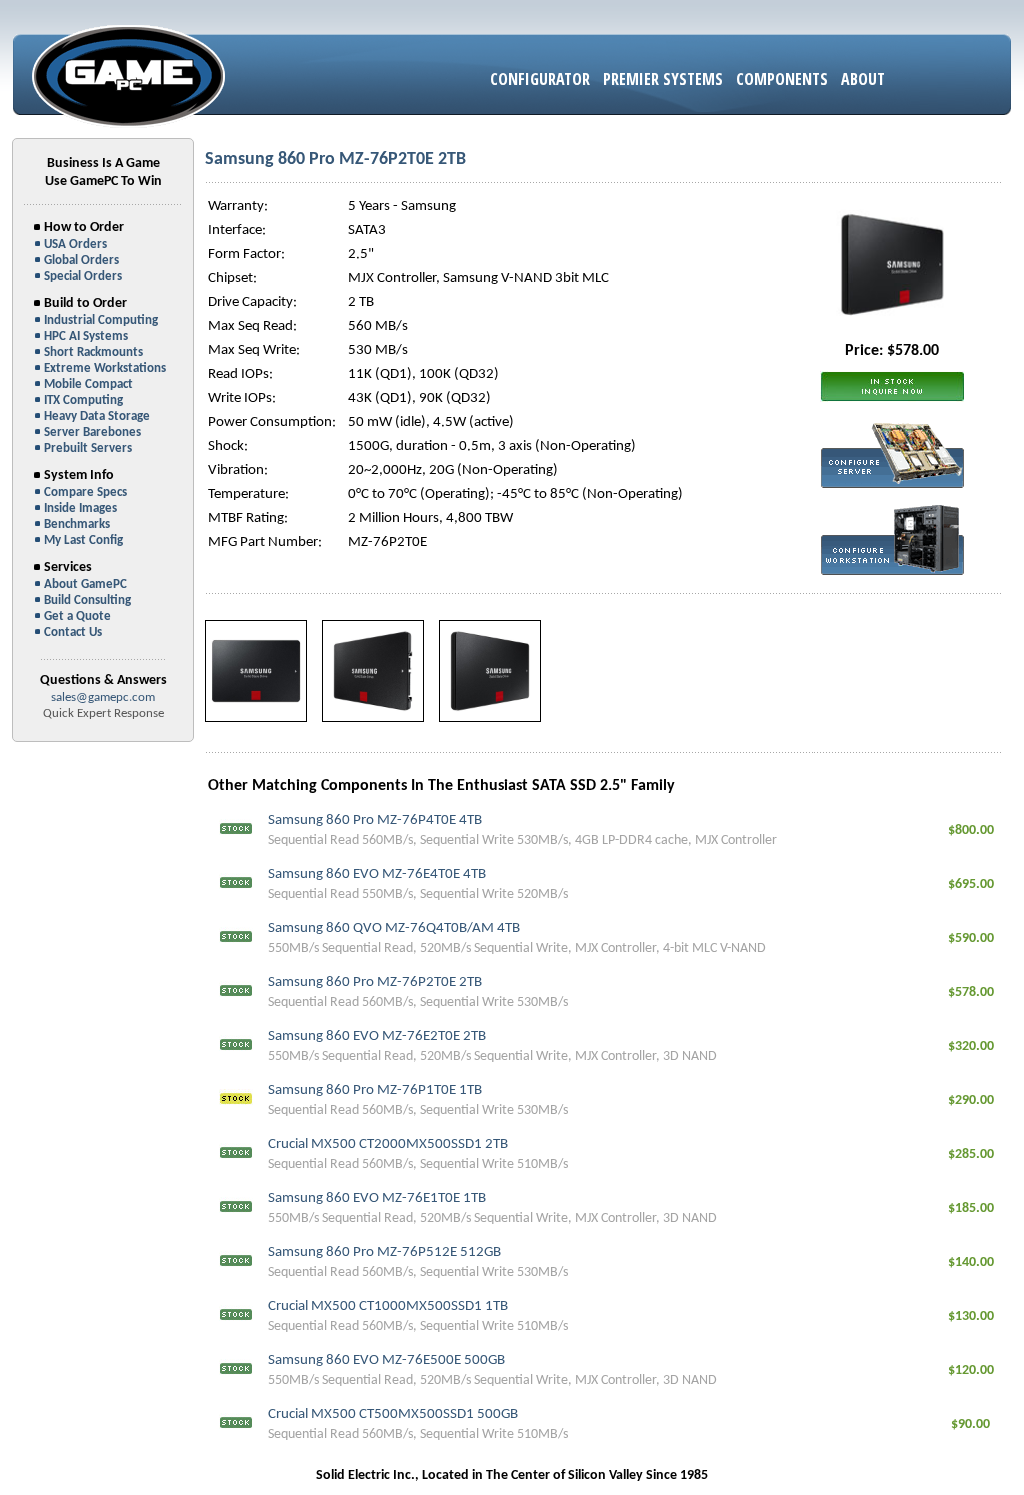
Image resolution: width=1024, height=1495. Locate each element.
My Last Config (83, 540)
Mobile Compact (88, 384)
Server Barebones (92, 432)
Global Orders (81, 260)
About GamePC (85, 584)
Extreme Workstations (105, 368)
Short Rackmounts (93, 352)
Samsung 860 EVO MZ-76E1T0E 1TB (377, 1198)
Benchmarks (77, 524)
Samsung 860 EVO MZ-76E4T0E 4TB (377, 874)
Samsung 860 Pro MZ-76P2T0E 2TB (375, 982)
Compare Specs (85, 492)
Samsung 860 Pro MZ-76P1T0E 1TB (375, 1090)
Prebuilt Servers (88, 448)
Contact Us (73, 632)
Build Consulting (87, 600)
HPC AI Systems (86, 336)
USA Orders (75, 244)
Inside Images (80, 508)
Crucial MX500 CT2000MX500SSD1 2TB (388, 1144)
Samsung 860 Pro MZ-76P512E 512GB (384, 1252)
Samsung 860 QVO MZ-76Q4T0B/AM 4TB (394, 928)
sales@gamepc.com (103, 697)
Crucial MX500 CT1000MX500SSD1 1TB (388, 1306)
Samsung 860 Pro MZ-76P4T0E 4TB (375, 820)
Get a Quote (77, 616)
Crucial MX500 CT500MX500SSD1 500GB (393, 1414)
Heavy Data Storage (97, 416)
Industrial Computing (101, 320)
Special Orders (83, 276)
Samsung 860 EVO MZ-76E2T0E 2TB (377, 1036)
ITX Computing (83, 400)
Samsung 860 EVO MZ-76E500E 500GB (386, 1360)
